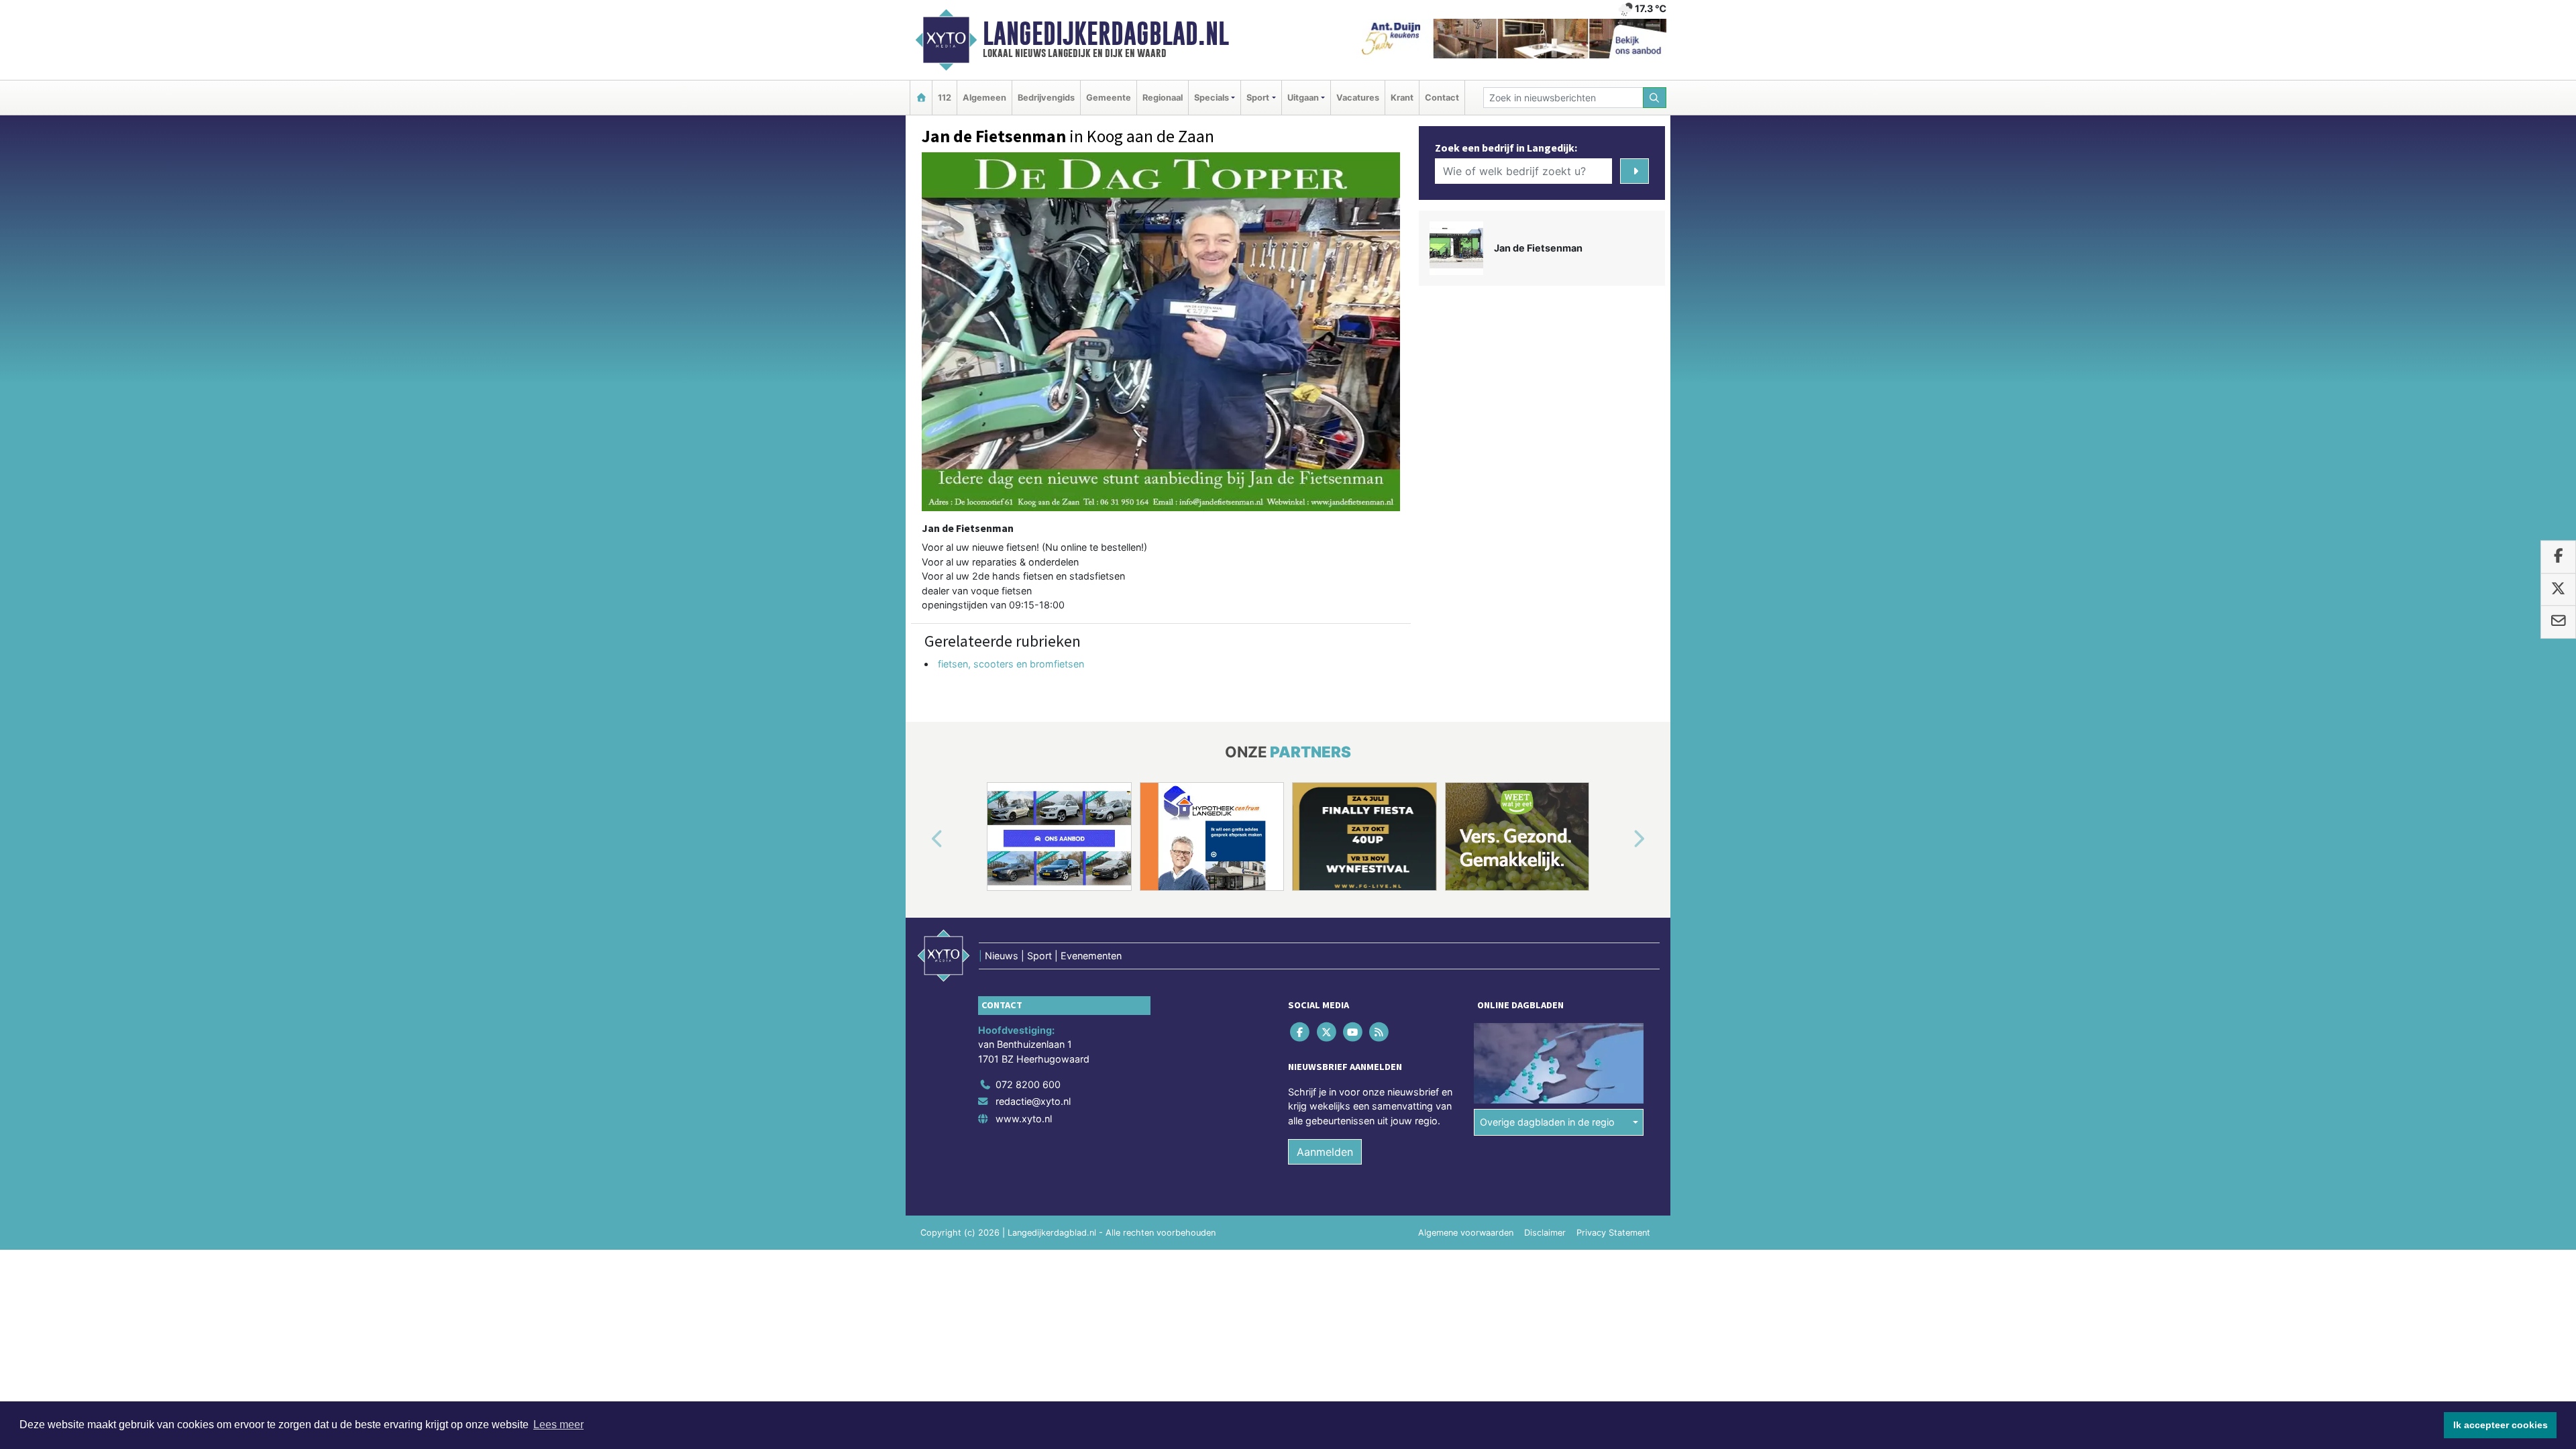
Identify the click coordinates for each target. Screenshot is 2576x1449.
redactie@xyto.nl (1033, 1101)
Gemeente (1109, 98)
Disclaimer (1545, 1233)
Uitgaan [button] (1303, 98)
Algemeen (984, 98)
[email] (2558, 622)
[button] (922, 839)
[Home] (921, 98)
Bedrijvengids (1046, 98)
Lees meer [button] (558, 1425)
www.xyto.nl (1024, 1119)
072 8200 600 (1028, 1084)
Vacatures (1358, 98)
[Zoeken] (1655, 98)
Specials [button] (1212, 98)
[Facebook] (1301, 1031)
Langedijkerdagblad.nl (1106, 34)
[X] (1327, 1031)
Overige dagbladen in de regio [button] (1547, 1122)
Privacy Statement (1613, 1233)
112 (945, 98)
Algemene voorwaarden (1466, 1233)
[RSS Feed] (1380, 1031)
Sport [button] (1258, 98)
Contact (1442, 98)
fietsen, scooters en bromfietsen (1011, 664)
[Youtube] (1353, 1031)
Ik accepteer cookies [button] (2501, 1425)
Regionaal (1163, 98)
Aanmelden (1325, 1152)
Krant (1402, 98)
